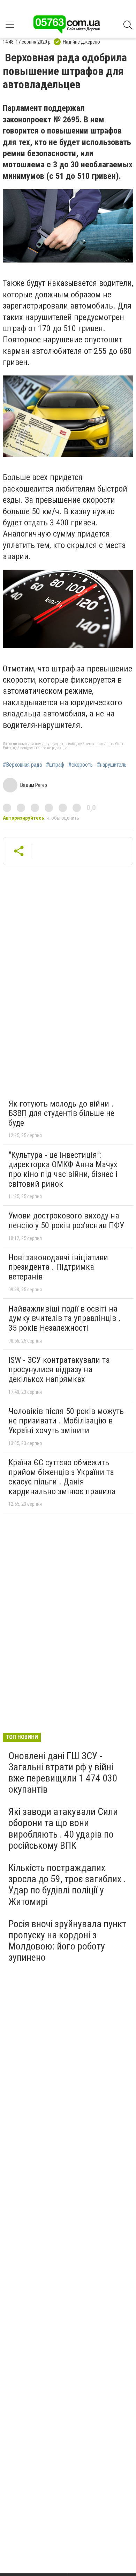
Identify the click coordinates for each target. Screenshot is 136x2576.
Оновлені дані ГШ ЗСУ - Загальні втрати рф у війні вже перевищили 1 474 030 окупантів (63, 1773)
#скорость (81, 765)
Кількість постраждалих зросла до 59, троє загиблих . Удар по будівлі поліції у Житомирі (67, 1885)
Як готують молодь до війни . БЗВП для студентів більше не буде (61, 1113)
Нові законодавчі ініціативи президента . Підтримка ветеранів (58, 1267)
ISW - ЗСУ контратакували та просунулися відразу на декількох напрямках (59, 1370)
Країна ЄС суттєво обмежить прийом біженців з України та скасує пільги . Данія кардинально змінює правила (62, 1477)
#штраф (55, 765)
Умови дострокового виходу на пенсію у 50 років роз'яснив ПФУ (66, 1221)
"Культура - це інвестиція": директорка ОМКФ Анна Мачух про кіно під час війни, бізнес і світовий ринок (63, 1169)
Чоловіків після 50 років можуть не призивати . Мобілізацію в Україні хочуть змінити (66, 1421)
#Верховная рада (22, 765)
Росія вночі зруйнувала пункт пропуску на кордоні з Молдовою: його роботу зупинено (67, 1941)
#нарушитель (112, 765)
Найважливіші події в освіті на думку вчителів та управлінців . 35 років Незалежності (65, 1318)
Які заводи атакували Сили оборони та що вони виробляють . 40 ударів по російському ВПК (63, 1829)
